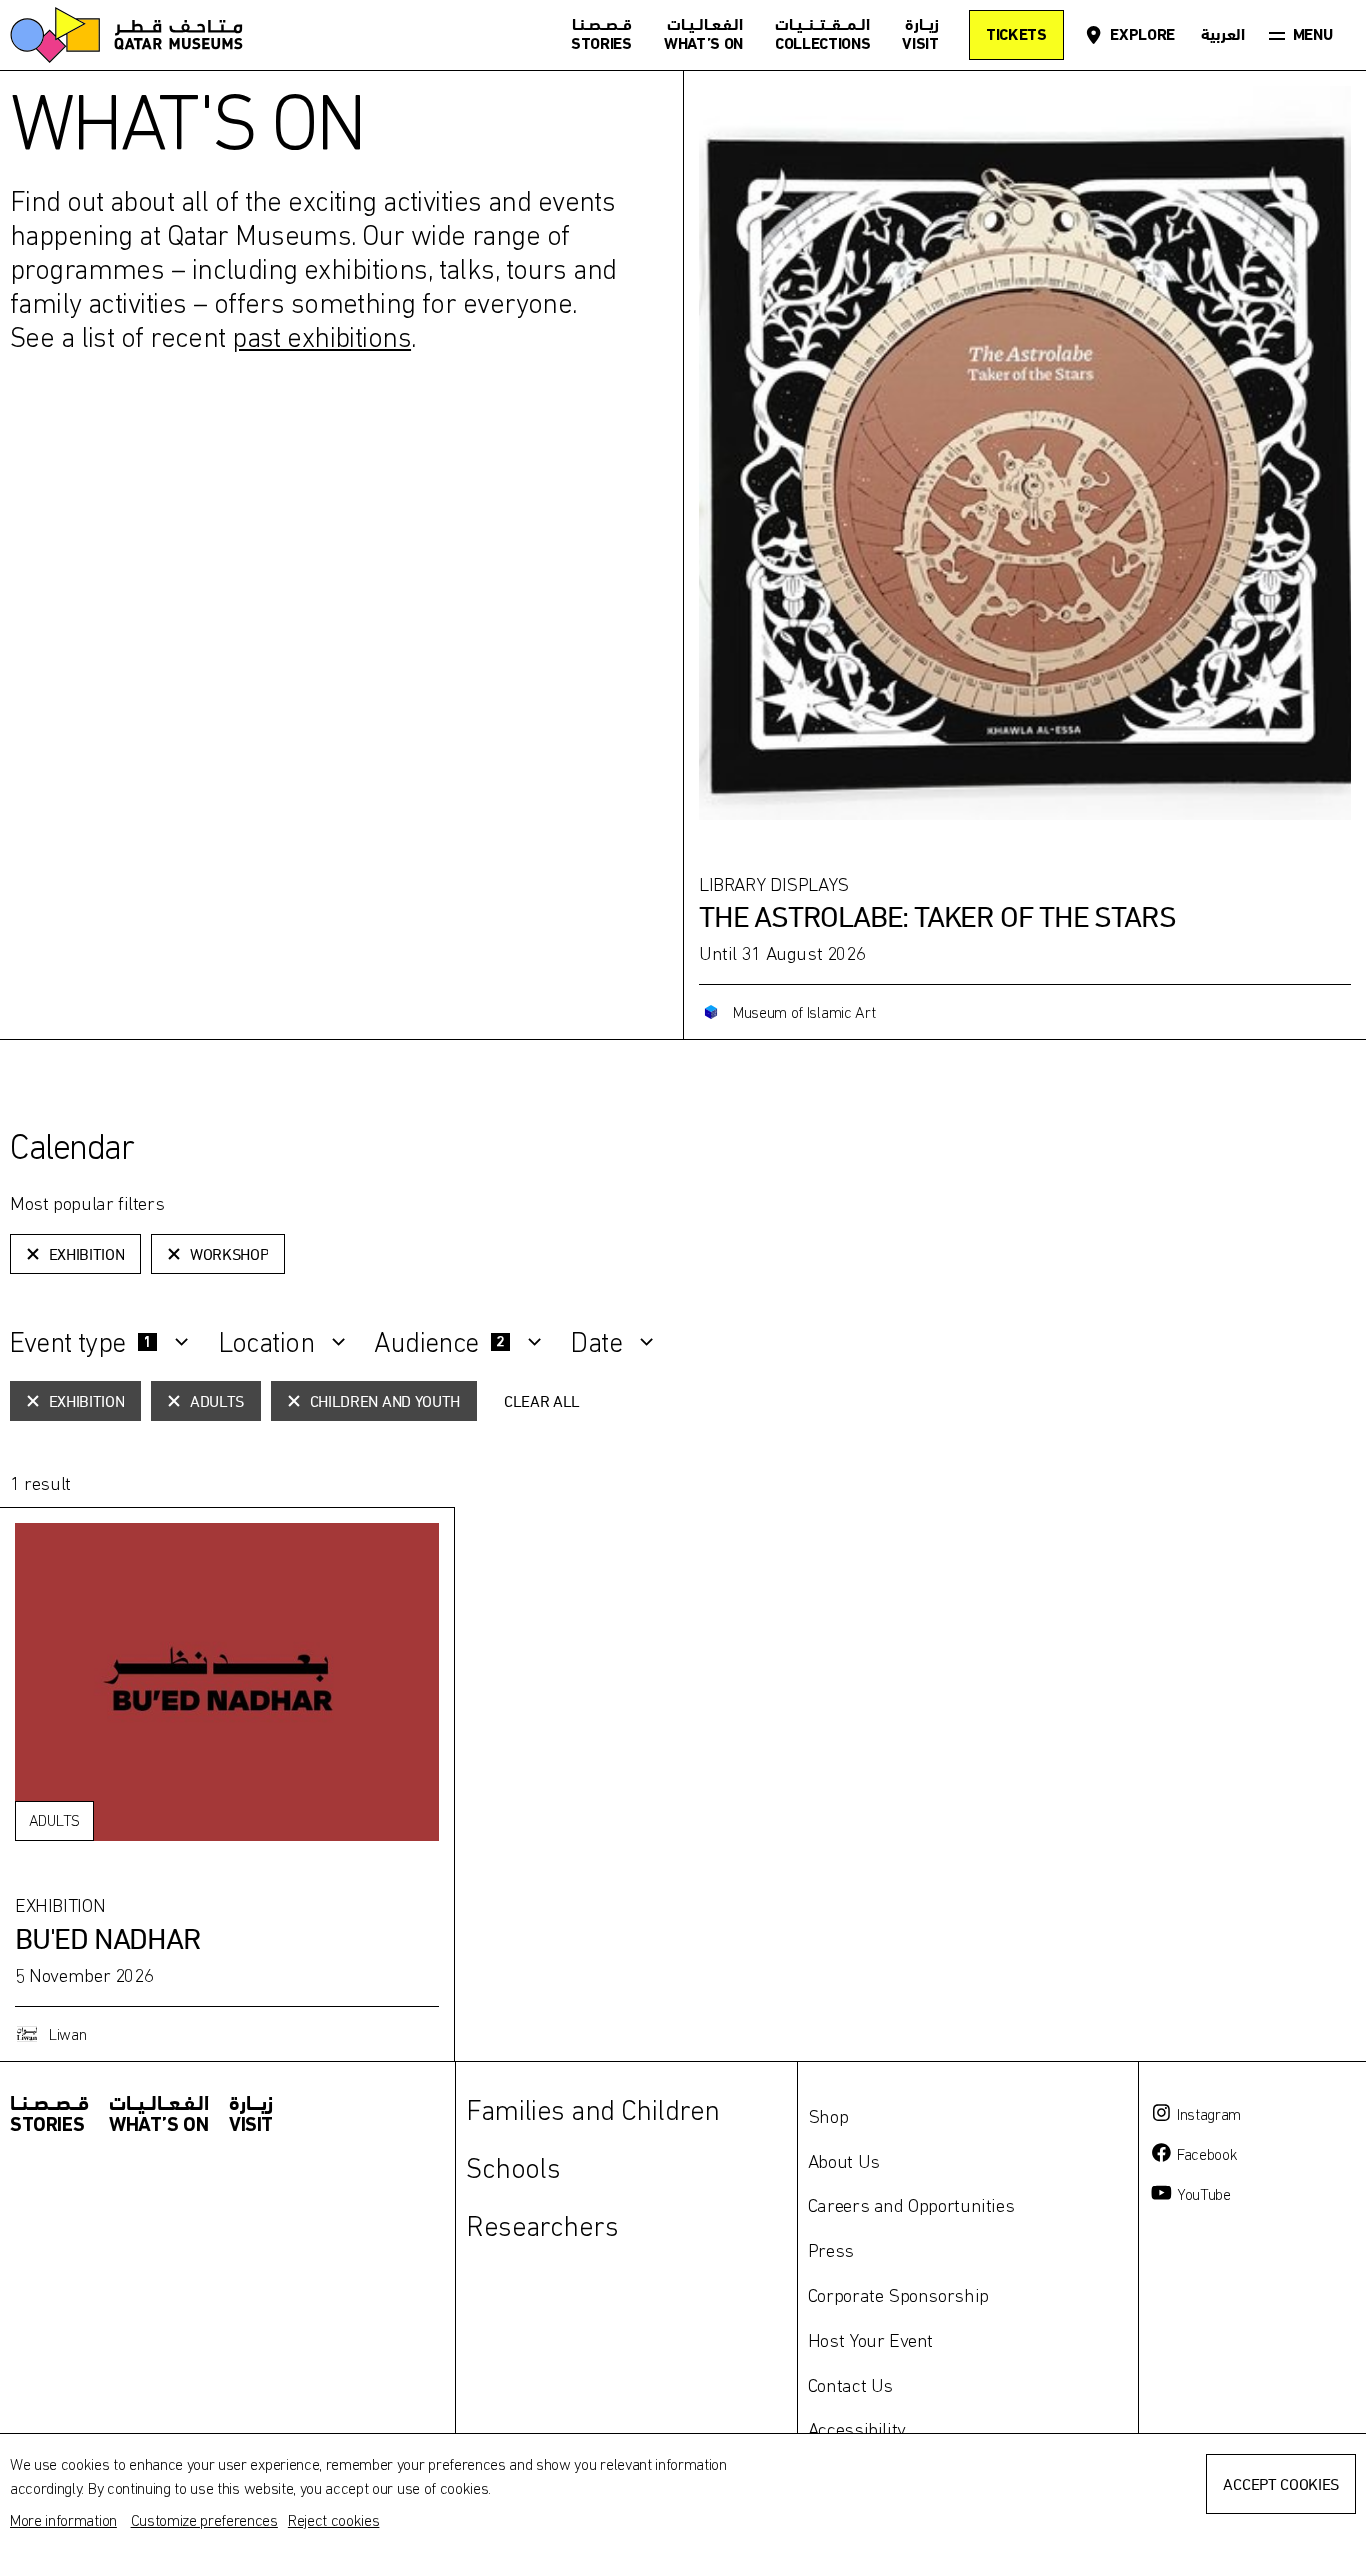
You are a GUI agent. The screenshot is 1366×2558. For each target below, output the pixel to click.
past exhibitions (321, 337)
